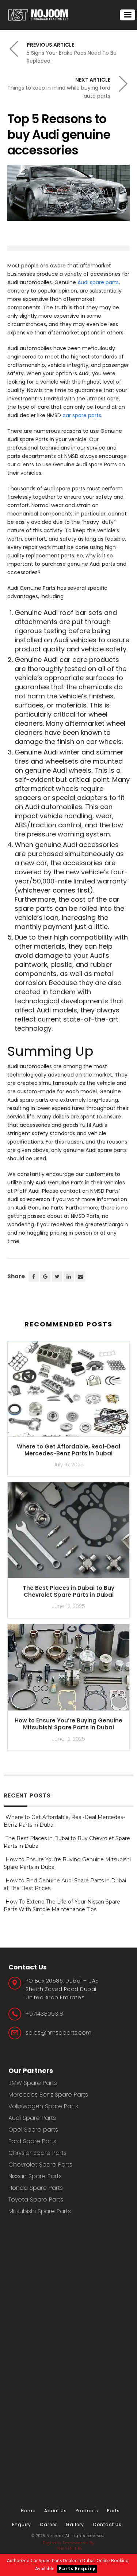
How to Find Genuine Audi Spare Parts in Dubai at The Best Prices (65, 1884)
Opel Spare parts (33, 2130)
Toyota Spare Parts (36, 2199)
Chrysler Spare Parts (37, 2153)
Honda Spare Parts (36, 2188)
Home (28, 2511)
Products (87, 2511)
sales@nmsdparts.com (58, 2033)
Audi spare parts (98, 282)
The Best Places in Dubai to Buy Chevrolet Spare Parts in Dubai (68, 1591)
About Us (56, 2511)
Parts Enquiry (77, 2569)
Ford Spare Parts (32, 2141)
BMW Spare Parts (33, 2083)
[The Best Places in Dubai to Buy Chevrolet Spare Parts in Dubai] (68, 1533)
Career (48, 2524)
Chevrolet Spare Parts (40, 2165)
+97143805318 (44, 2014)
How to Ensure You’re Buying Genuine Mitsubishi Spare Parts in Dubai (68, 1724)
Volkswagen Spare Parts (43, 2106)
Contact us (107, 2524)
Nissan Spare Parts (35, 2176)
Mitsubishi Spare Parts (40, 2211)
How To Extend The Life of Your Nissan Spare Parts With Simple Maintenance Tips (62, 1905)
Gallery (75, 2524)
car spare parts (82, 415)
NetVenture (70, 2548)
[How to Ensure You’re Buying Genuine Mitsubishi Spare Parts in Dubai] (68, 1670)
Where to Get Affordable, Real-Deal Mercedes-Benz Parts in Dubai (68, 1450)
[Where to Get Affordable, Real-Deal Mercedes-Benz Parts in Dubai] (68, 1392)
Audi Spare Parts (32, 2118)
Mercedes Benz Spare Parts (48, 2095)
